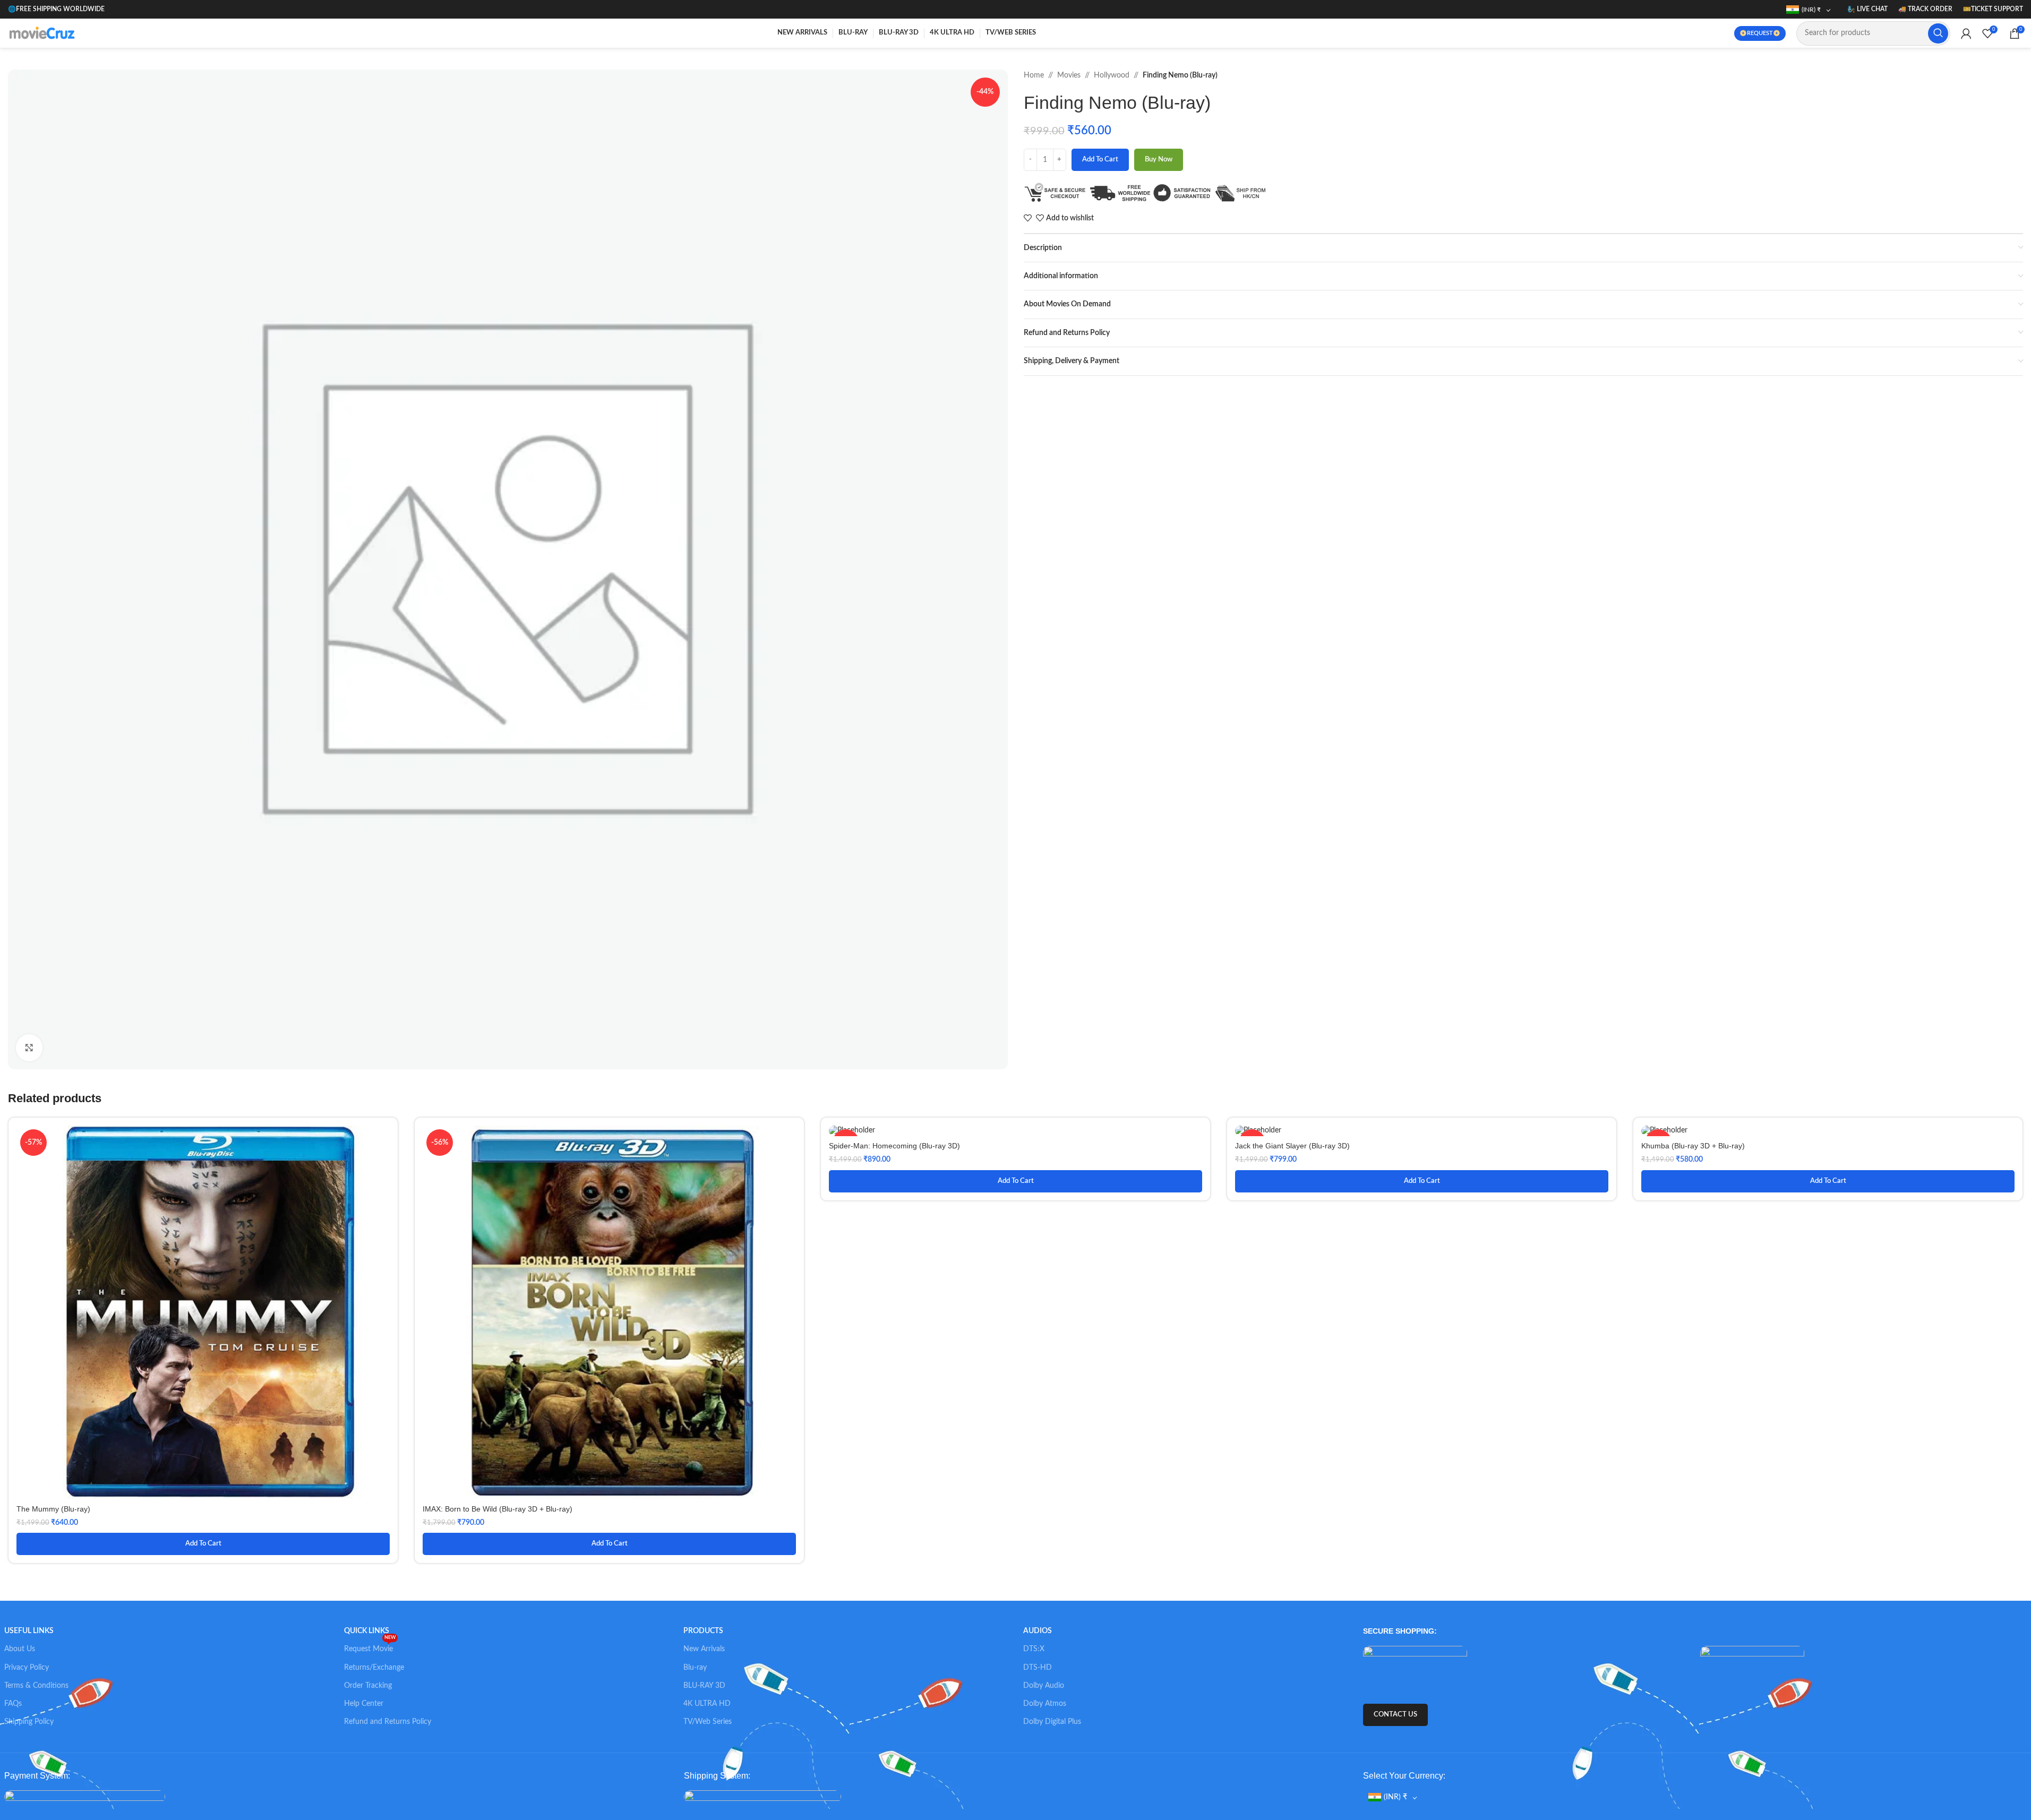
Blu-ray (695, 1668)
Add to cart (1100, 160)
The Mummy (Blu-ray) (53, 1509)
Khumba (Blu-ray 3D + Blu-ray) (1693, 1146)
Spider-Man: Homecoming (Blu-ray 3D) (894, 1146)
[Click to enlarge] (29, 1048)
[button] (203, 1544)
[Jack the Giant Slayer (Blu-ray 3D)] (1422, 1131)
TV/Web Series (708, 1722)
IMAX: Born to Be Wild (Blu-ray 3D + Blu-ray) (498, 1509)
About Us (20, 1649)
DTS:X (1034, 1649)
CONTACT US (1395, 1715)
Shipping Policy (29, 1722)
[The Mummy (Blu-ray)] (203, 1312)
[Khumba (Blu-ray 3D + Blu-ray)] (1828, 1131)
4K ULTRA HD (707, 1704)
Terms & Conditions (36, 1686)
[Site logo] (44, 33)
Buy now (1159, 160)
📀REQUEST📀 (1760, 33)
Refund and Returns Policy (388, 1722)
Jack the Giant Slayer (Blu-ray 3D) (1292, 1146)
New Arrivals (704, 1649)
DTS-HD (1038, 1668)
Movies (1069, 75)
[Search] (1938, 33)
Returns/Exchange (374, 1668)
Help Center (364, 1704)
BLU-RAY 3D (704, 1686)
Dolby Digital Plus (1052, 1722)
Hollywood (1112, 75)
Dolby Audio (1044, 1686)
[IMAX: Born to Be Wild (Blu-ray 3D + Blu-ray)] (609, 1312)
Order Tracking (368, 1686)
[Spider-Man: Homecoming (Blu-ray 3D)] (1015, 1131)
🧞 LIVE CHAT (1867, 9)
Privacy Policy (27, 1668)
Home (1034, 75)
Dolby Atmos (1045, 1704)
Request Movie (370, 1646)
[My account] (1966, 33)
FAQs (13, 1704)
